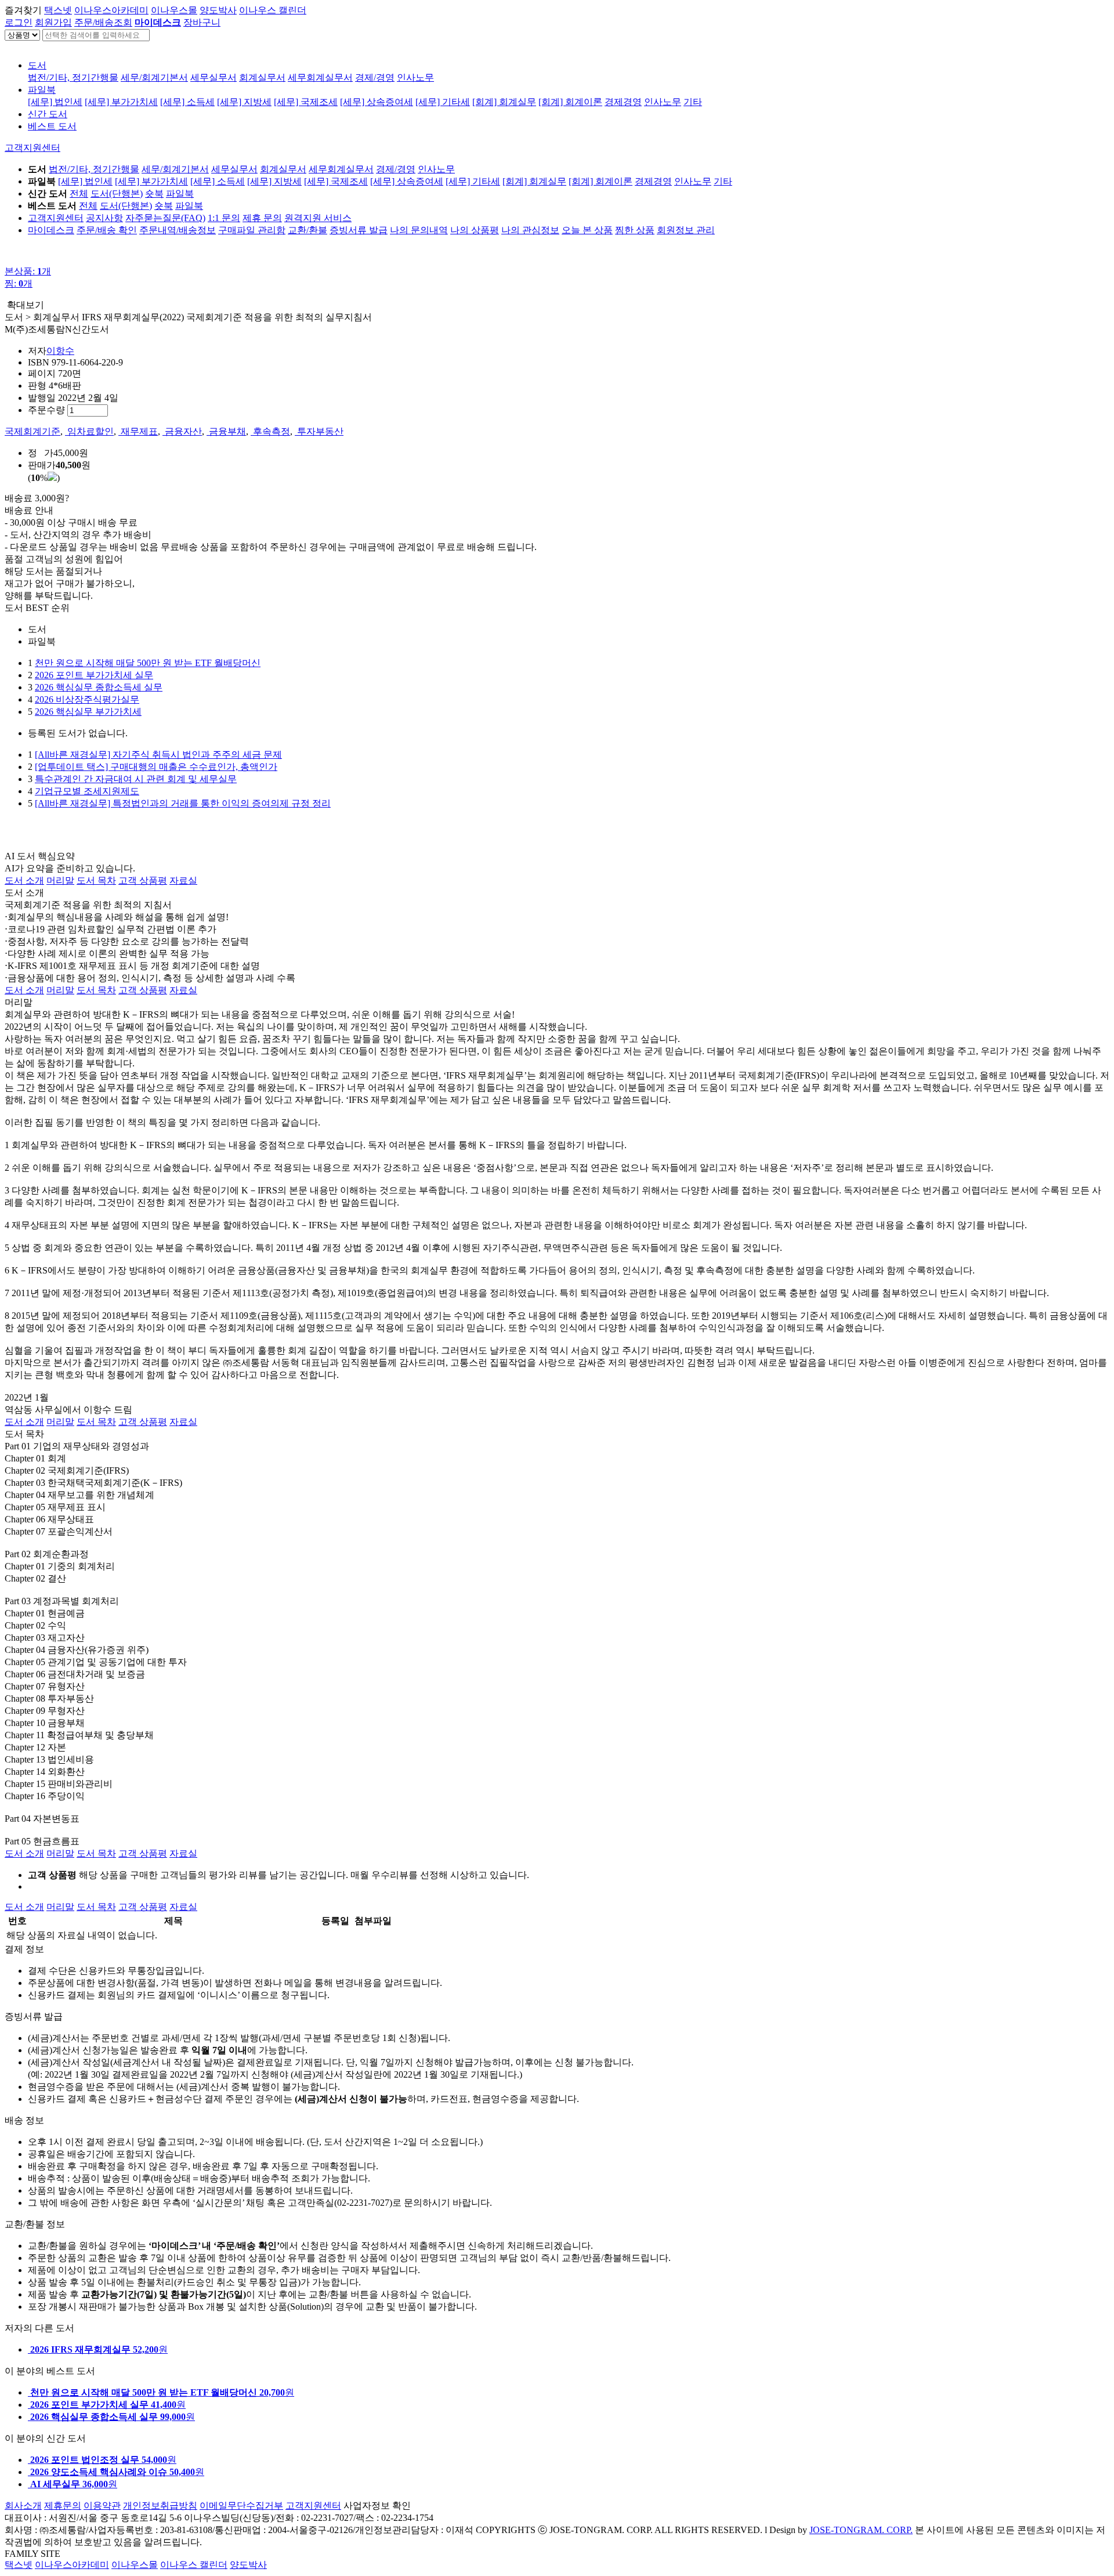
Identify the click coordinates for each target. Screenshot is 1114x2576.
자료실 (183, 880)
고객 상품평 (143, 880)
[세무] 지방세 (244, 102)
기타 (693, 102)
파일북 (42, 90)
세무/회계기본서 (154, 77)
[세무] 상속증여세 (377, 102)
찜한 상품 (635, 230)
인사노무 (415, 77)
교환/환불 (308, 230)
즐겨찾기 (23, 10)
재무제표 (138, 431)
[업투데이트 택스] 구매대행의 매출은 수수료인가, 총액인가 (156, 767)
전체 (79, 193)
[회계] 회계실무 (504, 102)
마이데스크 (51, 230)
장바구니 (202, 22)
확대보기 (26, 305)
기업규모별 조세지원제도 (87, 791)
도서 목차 (96, 880)
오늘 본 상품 (587, 230)
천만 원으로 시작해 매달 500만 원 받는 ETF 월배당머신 (148, 663)
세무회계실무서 (320, 77)
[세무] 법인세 (55, 102)
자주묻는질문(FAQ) (165, 218)
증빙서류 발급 (359, 230)
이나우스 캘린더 (273, 10)
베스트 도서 (52, 126)
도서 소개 (24, 880)
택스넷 (58, 10)
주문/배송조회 (103, 22)
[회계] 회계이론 (570, 102)
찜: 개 (19, 283)
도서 (37, 65)
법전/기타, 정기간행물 (73, 77)
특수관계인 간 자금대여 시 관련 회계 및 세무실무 (136, 779)
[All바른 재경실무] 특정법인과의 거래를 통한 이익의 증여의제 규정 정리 (183, 803)
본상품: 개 (28, 271)
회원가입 (53, 22)
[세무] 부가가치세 (121, 102)
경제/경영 (375, 77)
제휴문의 (63, 2506)
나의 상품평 (475, 230)
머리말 (60, 880)
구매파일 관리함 (252, 230)
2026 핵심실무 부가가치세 (88, 712)
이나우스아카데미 (111, 10)
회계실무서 (262, 77)
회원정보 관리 (686, 230)
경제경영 (623, 102)
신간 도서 (48, 114)
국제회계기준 (32, 431)
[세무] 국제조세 (306, 102)
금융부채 (226, 431)
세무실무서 (214, 77)
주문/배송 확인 (107, 230)
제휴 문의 (262, 218)
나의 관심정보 (530, 230)
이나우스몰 (174, 10)
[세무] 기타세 (443, 102)
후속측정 (270, 431)
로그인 (19, 22)
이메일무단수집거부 (241, 2506)
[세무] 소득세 (187, 102)
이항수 (60, 351)
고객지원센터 (32, 148)
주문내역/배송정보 (178, 230)
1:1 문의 (224, 218)
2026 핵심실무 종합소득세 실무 (99, 687)
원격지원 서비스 (318, 218)
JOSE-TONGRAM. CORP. (861, 2530)
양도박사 (218, 10)
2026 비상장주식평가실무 (87, 699)
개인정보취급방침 (160, 2506)
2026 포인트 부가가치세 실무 (94, 675)
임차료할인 (89, 431)
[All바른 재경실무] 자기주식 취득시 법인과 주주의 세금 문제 (158, 755)
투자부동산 (319, 431)
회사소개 (23, 2506)
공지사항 (104, 218)
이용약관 (102, 2506)
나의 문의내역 (419, 230)
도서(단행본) (117, 193)
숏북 (154, 193)
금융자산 (182, 431)
